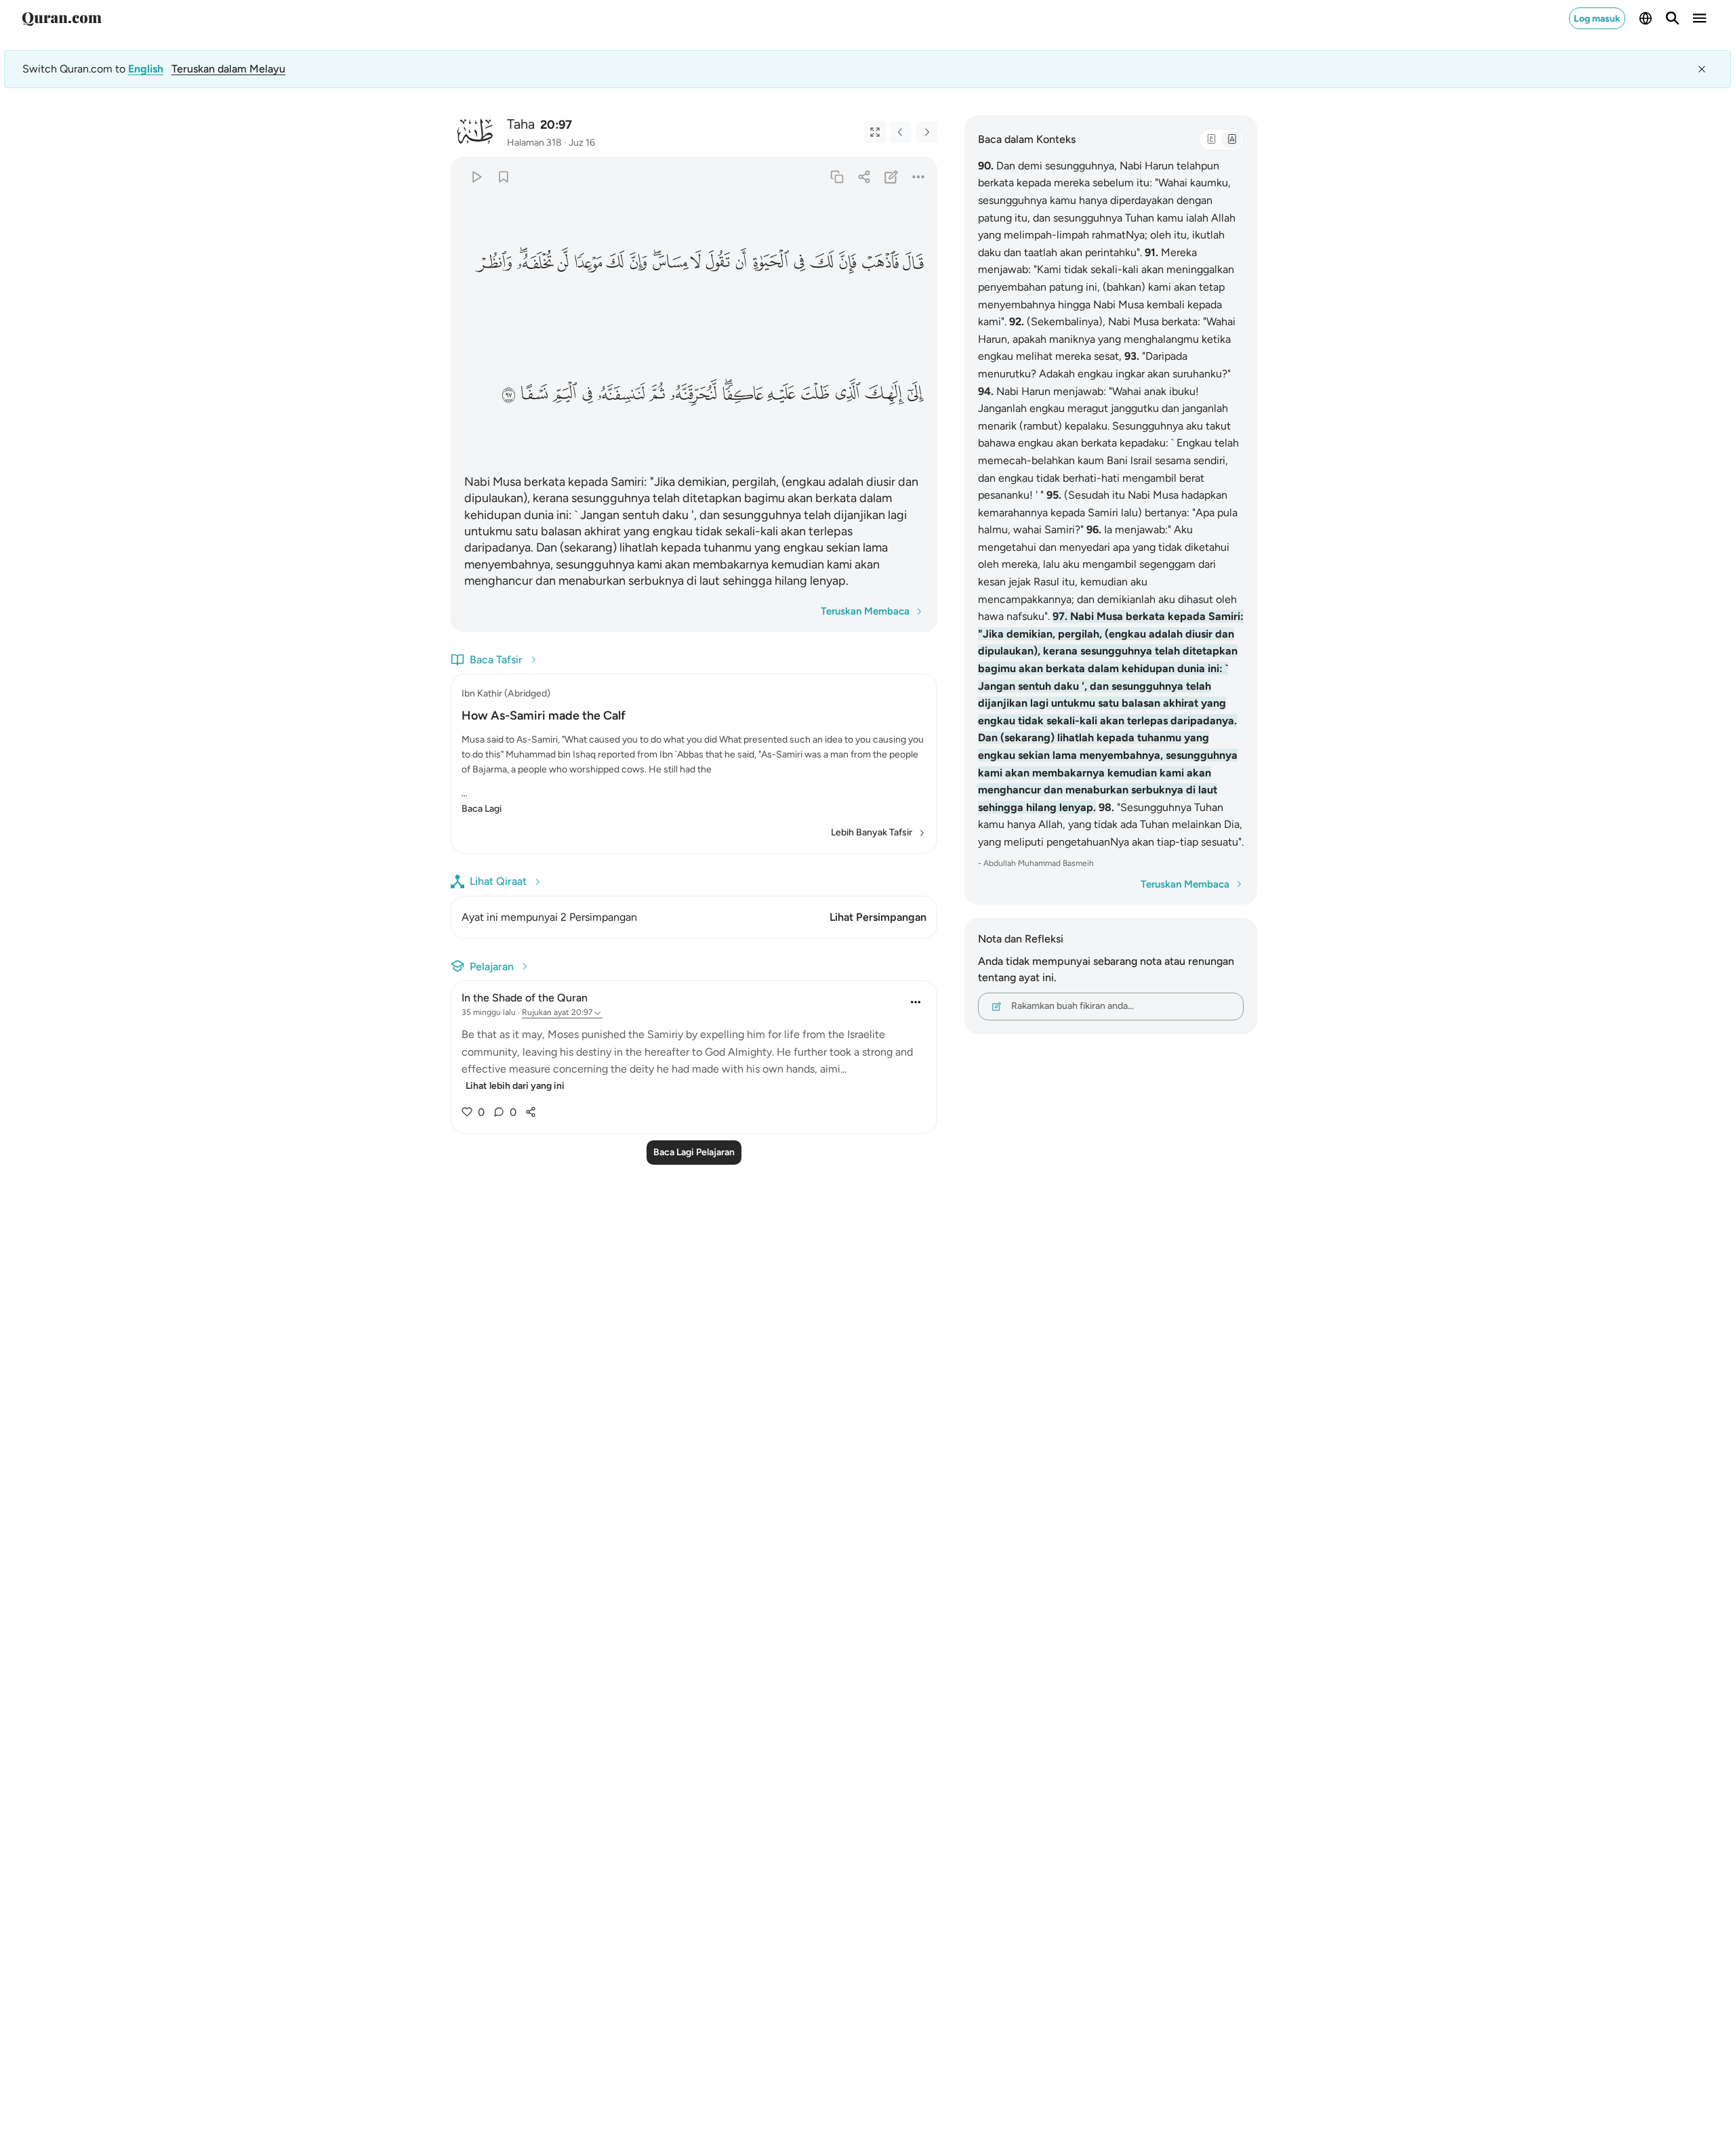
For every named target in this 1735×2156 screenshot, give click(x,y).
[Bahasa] (1646, 18)
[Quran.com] (62, 18)
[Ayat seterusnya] (926, 132)
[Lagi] (919, 177)
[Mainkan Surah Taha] (476, 177)
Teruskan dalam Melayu (228, 69)
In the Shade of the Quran (525, 998)
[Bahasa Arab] (1211, 140)
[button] (913, 263)
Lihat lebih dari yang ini (515, 1086)
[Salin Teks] (837, 177)
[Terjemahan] (1231, 140)
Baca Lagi (482, 809)
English (146, 69)
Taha (521, 124)
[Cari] (1673, 18)
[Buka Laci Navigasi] (1700, 18)
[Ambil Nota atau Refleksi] (892, 177)
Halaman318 (534, 143)
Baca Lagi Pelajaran (694, 1152)
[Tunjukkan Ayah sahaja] (875, 132)
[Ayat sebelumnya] (901, 132)
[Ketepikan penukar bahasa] (1702, 69)
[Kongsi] (864, 177)
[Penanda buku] (503, 177)
